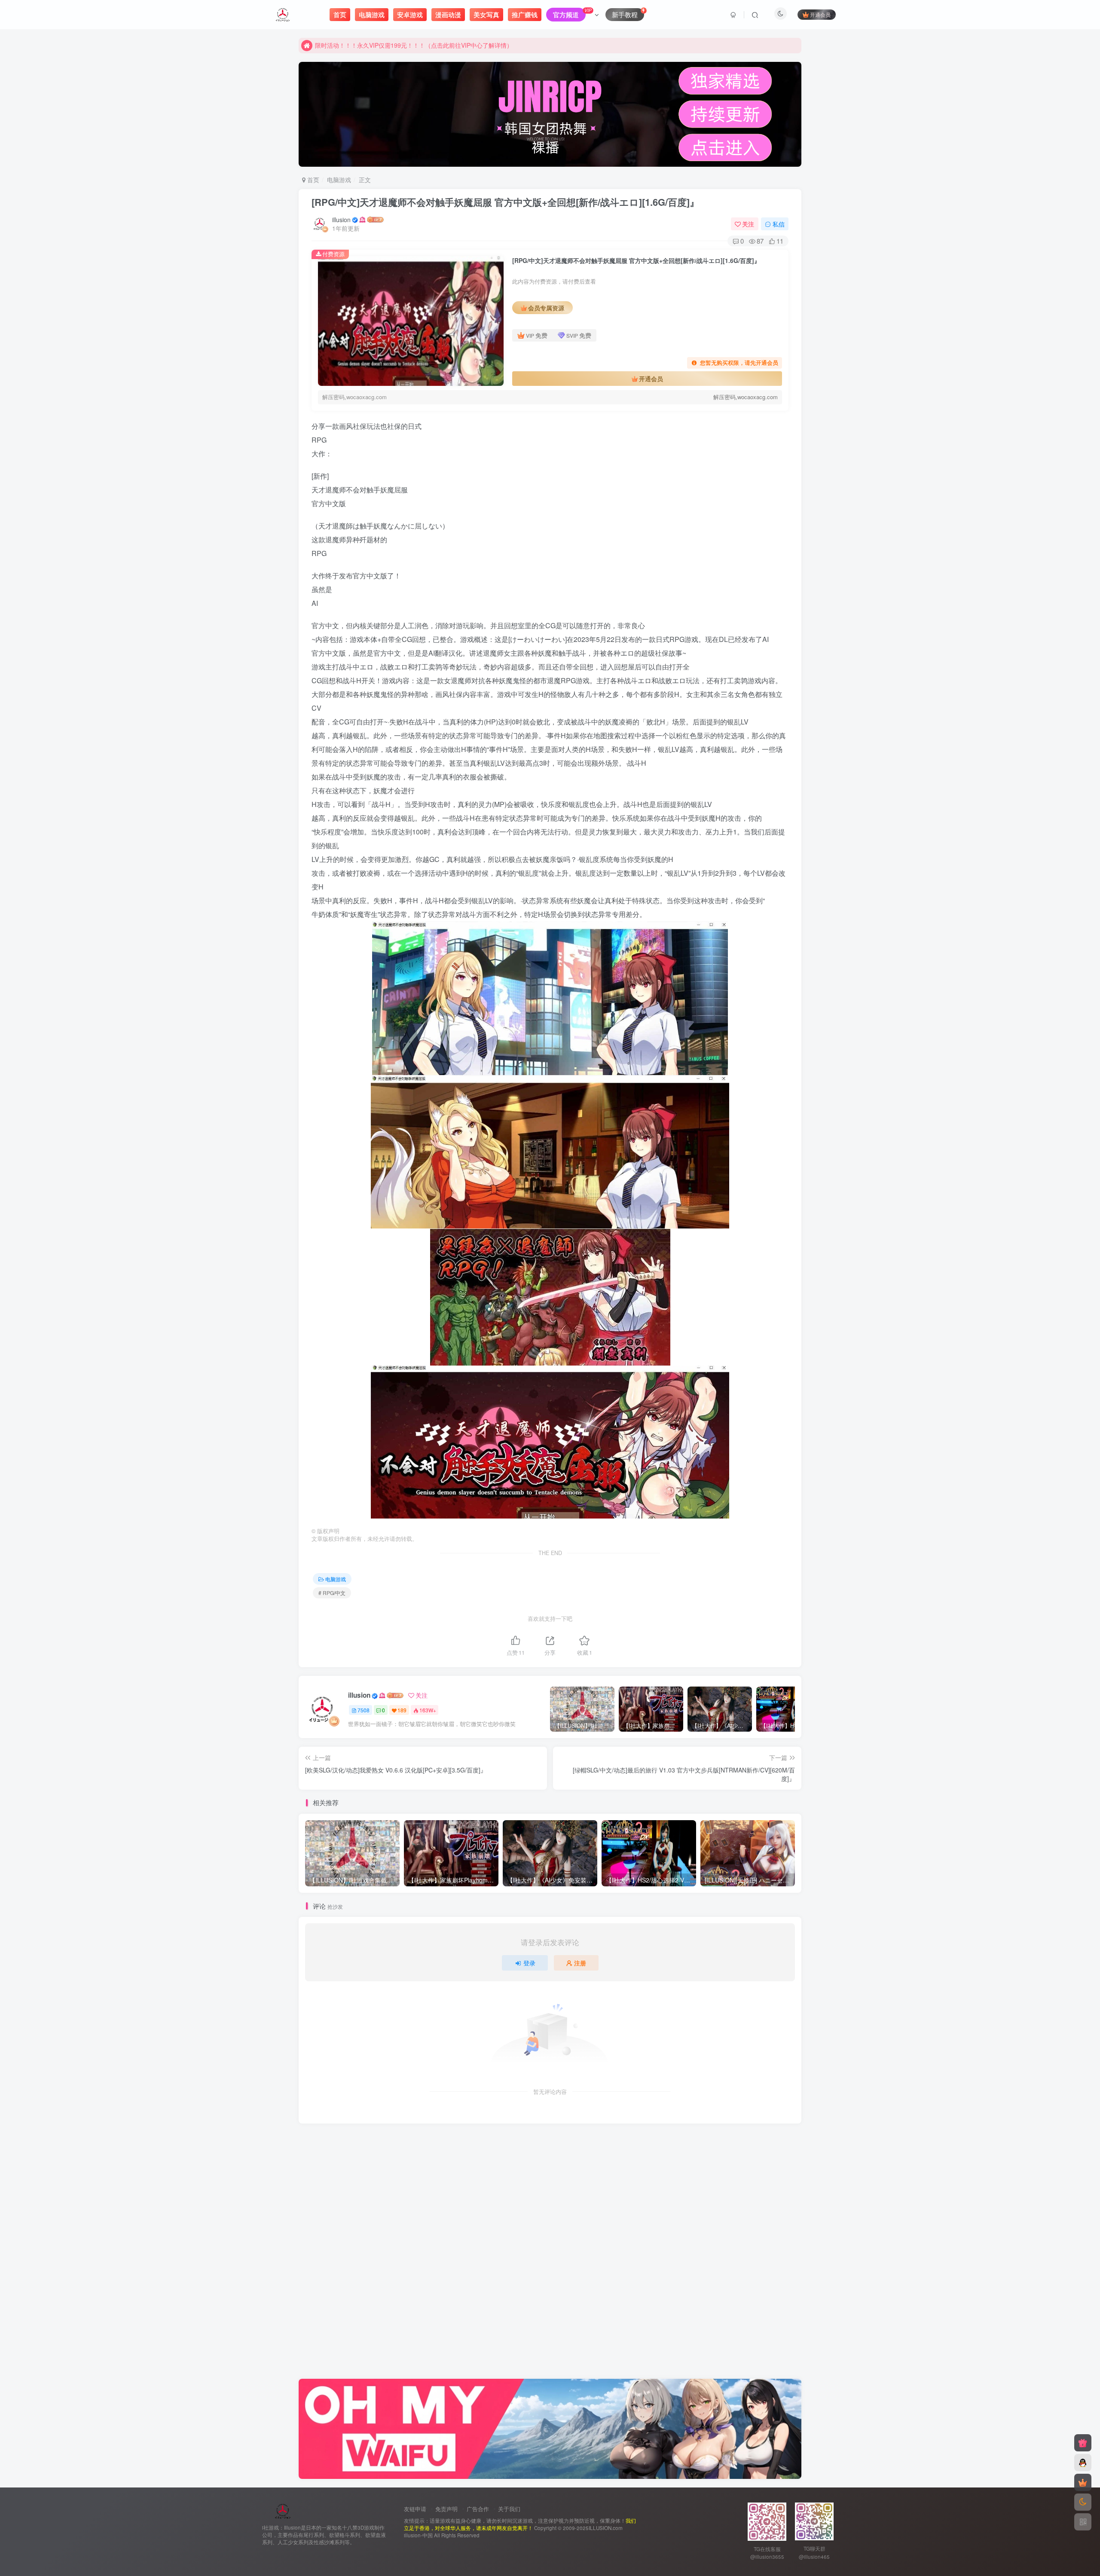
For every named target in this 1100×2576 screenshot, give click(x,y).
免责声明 (446, 2509)
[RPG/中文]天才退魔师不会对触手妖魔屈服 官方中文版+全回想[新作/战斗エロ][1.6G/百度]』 (505, 202)
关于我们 (509, 2509)
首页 (312, 180)
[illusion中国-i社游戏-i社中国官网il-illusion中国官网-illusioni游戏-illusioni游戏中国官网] (283, 2510)
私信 (779, 224)
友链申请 (415, 2509)
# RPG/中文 (332, 1593)
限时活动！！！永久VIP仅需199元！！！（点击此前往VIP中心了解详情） (414, 45)
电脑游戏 (339, 180)
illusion (341, 220)
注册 (580, 1963)
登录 (529, 1963)
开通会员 (820, 14)
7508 (364, 1710)
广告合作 (478, 2509)
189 (402, 1710)
